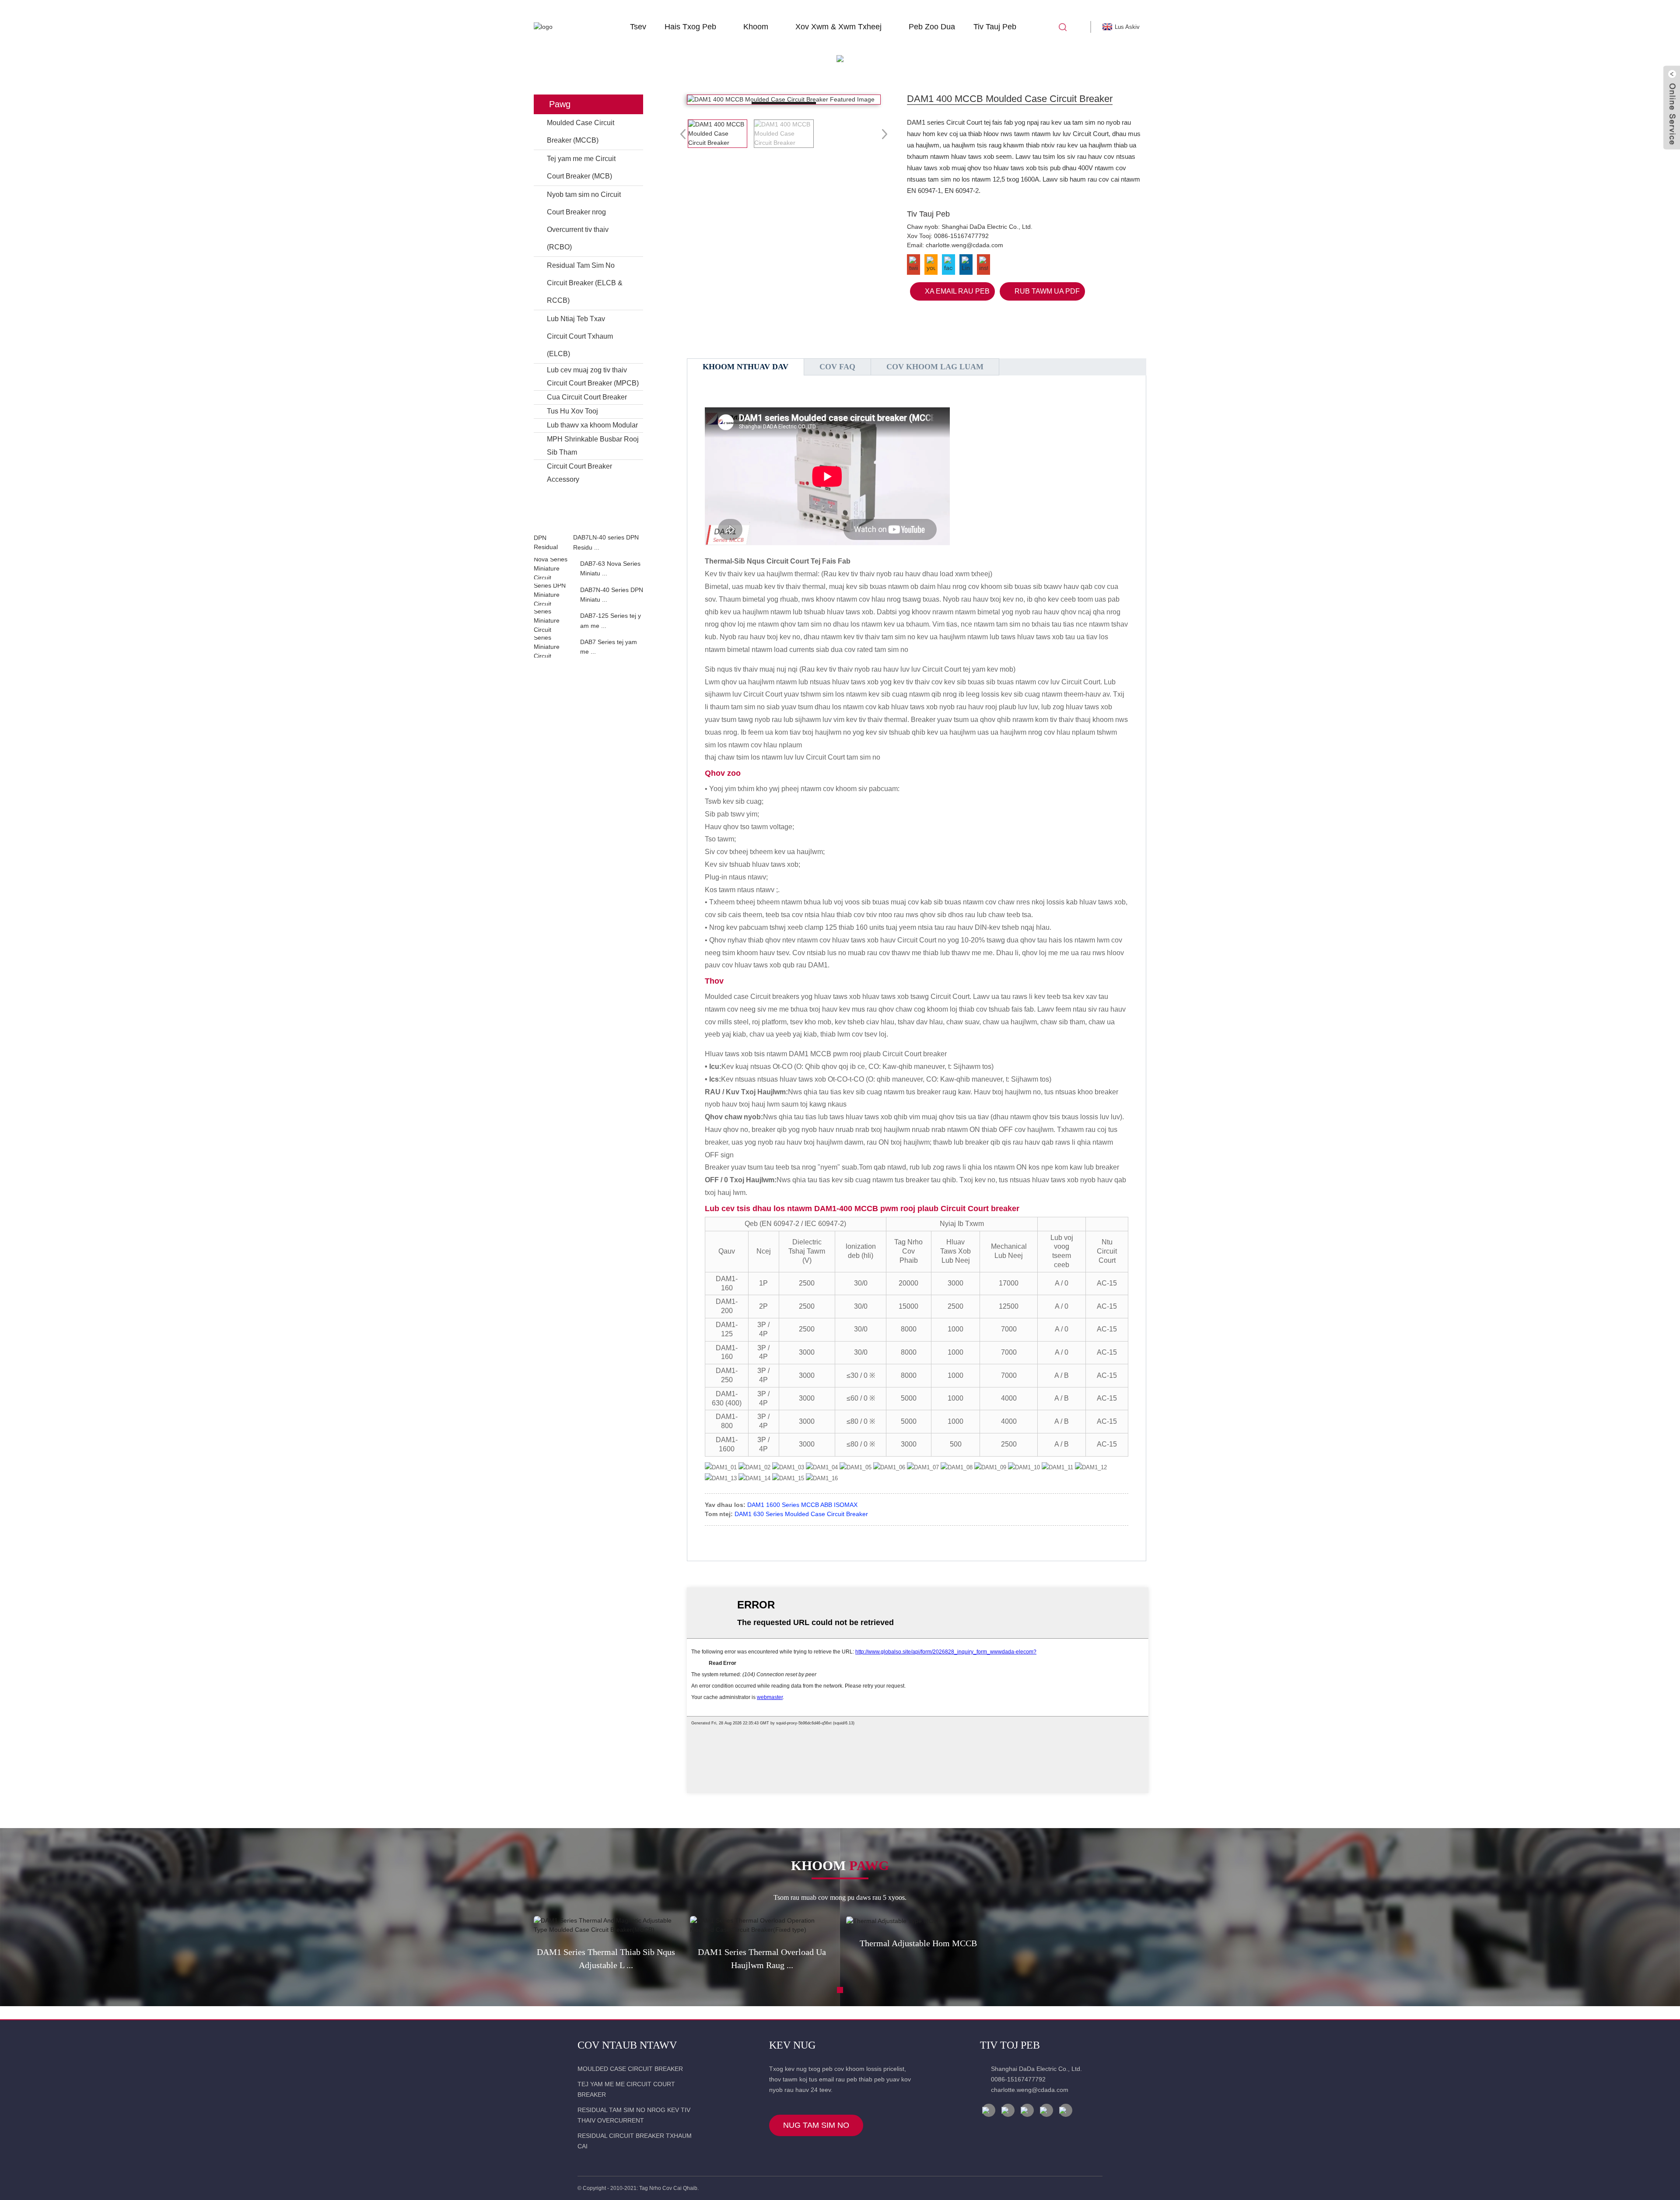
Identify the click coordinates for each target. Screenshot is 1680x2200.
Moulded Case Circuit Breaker (630, 2069)
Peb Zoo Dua (932, 27)
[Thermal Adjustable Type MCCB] (918, 1921)
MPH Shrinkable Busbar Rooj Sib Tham (593, 446)
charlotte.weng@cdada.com (964, 245)
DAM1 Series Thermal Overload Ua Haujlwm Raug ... (762, 1958)
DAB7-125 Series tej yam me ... (611, 620)
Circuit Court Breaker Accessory (579, 473)
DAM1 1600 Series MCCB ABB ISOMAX (802, 1505)
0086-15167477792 (961, 236)
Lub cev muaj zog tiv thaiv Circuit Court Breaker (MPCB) (593, 377)
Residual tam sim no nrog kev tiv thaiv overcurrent (634, 2115)
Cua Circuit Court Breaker (587, 397)
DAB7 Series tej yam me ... (609, 647)
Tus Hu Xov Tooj (572, 411)
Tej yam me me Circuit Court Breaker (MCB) (581, 167)
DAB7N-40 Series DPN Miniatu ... (612, 595)
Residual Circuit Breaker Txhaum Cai (635, 2141)
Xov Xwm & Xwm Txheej (838, 27)
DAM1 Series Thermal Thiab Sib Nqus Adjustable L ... (606, 1958)
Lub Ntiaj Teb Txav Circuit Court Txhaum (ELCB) (580, 336)
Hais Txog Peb (690, 27)
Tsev (638, 27)
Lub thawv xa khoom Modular (592, 425)
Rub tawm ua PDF (1047, 291)
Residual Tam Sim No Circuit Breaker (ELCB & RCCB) (585, 283)
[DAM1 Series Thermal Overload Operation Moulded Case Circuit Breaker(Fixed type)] (762, 1925)
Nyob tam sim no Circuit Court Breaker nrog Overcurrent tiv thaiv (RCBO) (584, 221)
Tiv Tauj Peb (995, 27)
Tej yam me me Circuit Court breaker (626, 2089)
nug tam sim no (816, 2125)
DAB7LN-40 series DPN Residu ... (606, 542)
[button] (588, 523)
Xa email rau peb (957, 291)
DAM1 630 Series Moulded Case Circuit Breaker (801, 1514)
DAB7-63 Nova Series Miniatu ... (610, 568)
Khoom (756, 27)
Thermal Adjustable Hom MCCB (918, 1943)
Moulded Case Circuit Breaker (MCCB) (581, 131)
